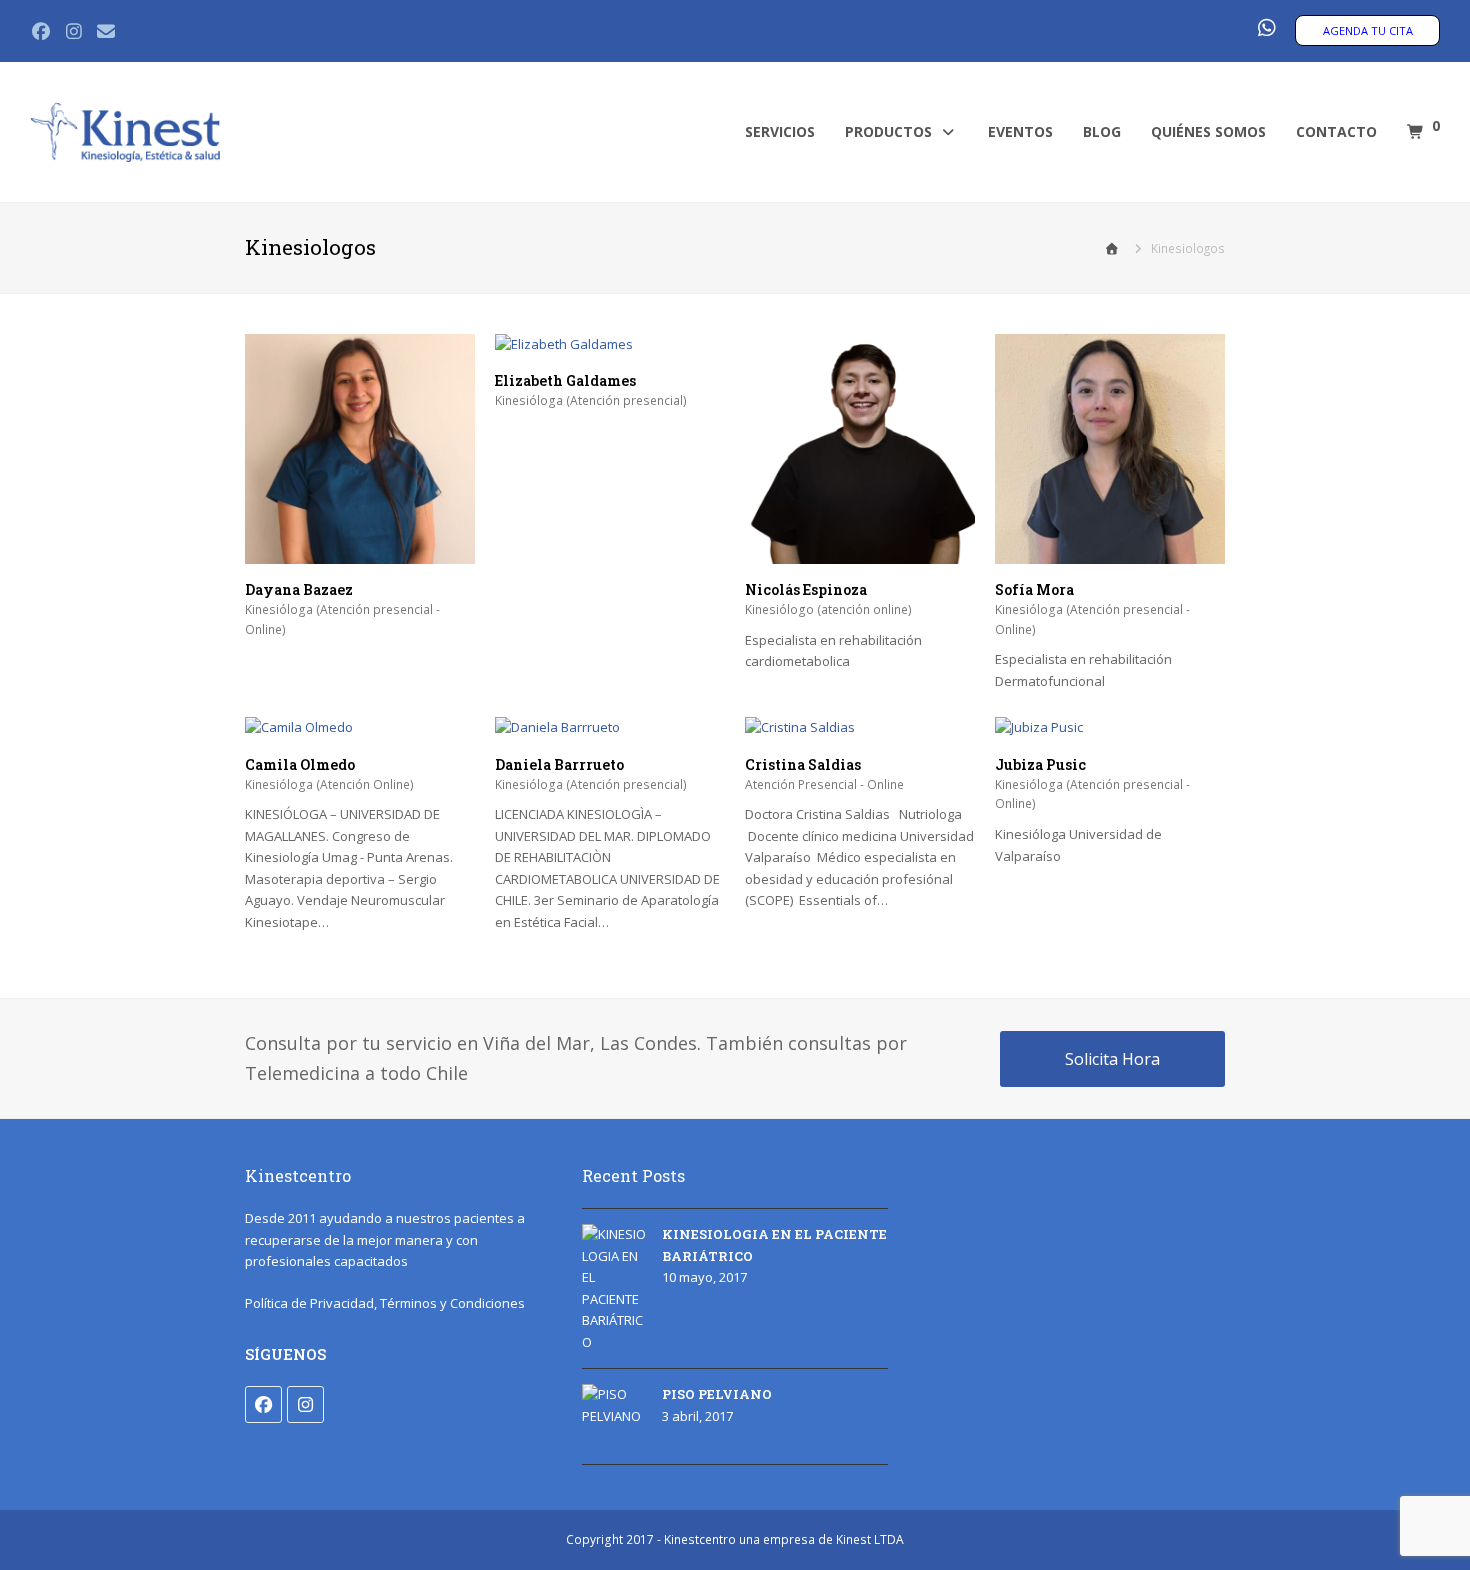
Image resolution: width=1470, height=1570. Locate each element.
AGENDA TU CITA (1368, 30)
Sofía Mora (1034, 589)
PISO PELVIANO (717, 1394)
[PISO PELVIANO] (614, 1416)
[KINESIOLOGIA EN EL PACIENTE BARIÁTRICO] (614, 1288)
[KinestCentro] (125, 131)
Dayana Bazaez (299, 589)
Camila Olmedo (300, 764)
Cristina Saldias (803, 764)
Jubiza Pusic (1040, 764)
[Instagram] (305, 1404)
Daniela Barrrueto (559, 764)
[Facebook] (263, 1404)
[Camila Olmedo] (299, 727)
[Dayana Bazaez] (360, 552)
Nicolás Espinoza (806, 589)
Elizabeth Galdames (565, 380)
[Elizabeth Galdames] (564, 344)
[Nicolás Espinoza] (860, 552)
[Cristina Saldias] (800, 727)
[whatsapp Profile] (1266, 29)
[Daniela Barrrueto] (557, 727)
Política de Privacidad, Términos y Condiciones (385, 1303)
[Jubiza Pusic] (1039, 727)
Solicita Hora (1112, 1059)
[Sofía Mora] (1110, 552)
